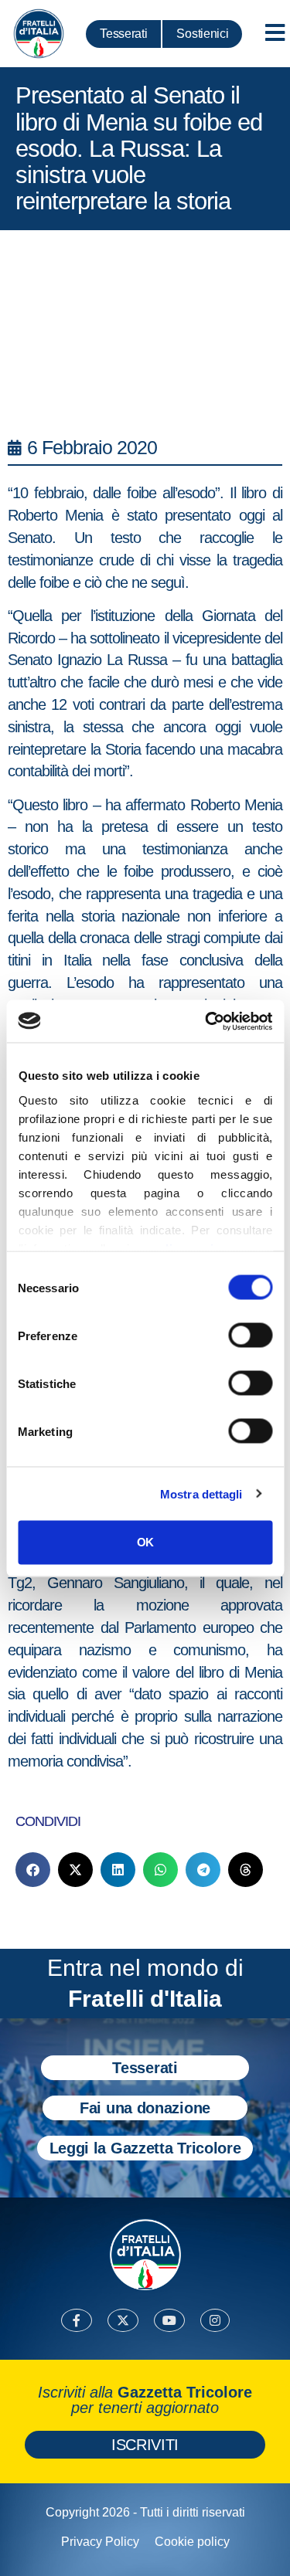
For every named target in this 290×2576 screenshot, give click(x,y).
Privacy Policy (100, 2542)
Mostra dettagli (201, 1493)
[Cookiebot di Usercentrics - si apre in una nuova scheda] (206, 1021)
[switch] (250, 1336)
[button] (33, 1870)
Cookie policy (192, 2542)
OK (145, 1542)
